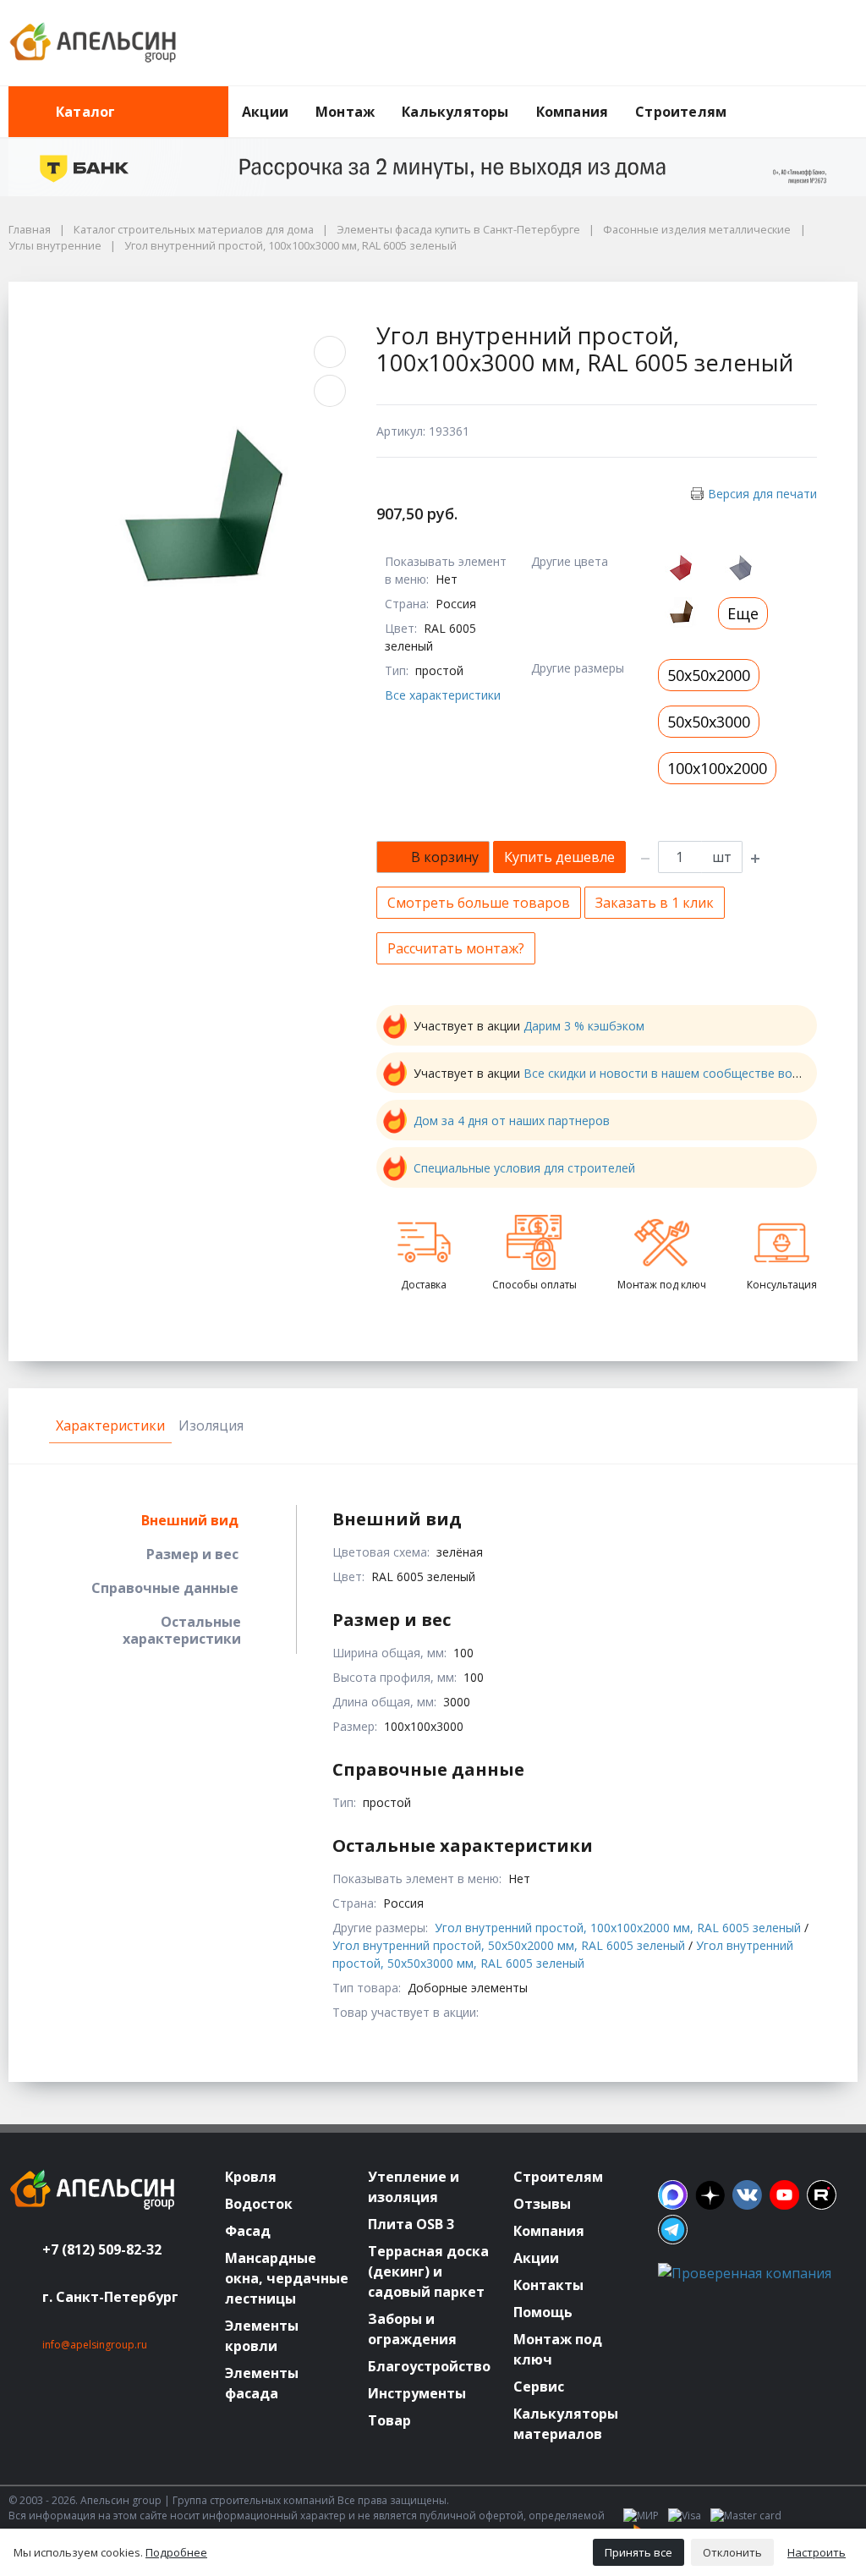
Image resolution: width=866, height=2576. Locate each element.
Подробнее (176, 2552)
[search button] (851, 96)
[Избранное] (752, 43)
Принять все (639, 2552)
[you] (784, 2195)
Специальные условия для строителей (524, 1168)
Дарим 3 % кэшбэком (584, 1026)
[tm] (673, 2230)
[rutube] (822, 2195)
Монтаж (345, 112)
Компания (573, 112)
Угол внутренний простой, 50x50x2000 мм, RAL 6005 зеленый (509, 1945)
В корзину (445, 857)
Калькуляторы (455, 112)
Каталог (85, 112)
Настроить (817, 2552)
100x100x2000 (717, 768)
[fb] (673, 2195)
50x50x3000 (709, 722)
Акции (265, 112)
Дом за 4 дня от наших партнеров (512, 1120)
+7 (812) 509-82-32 (102, 2249)
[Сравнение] (791, 43)
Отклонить (732, 2552)
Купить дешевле (559, 857)
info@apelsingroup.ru (95, 2345)
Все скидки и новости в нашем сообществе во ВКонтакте (691, 1073)
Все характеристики (443, 695)
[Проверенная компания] (745, 2273)
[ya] (710, 2195)
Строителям (681, 112)
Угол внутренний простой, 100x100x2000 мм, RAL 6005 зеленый (618, 1928)
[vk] (747, 2195)
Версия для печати (762, 494)
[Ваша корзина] (830, 43)
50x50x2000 (709, 675)
